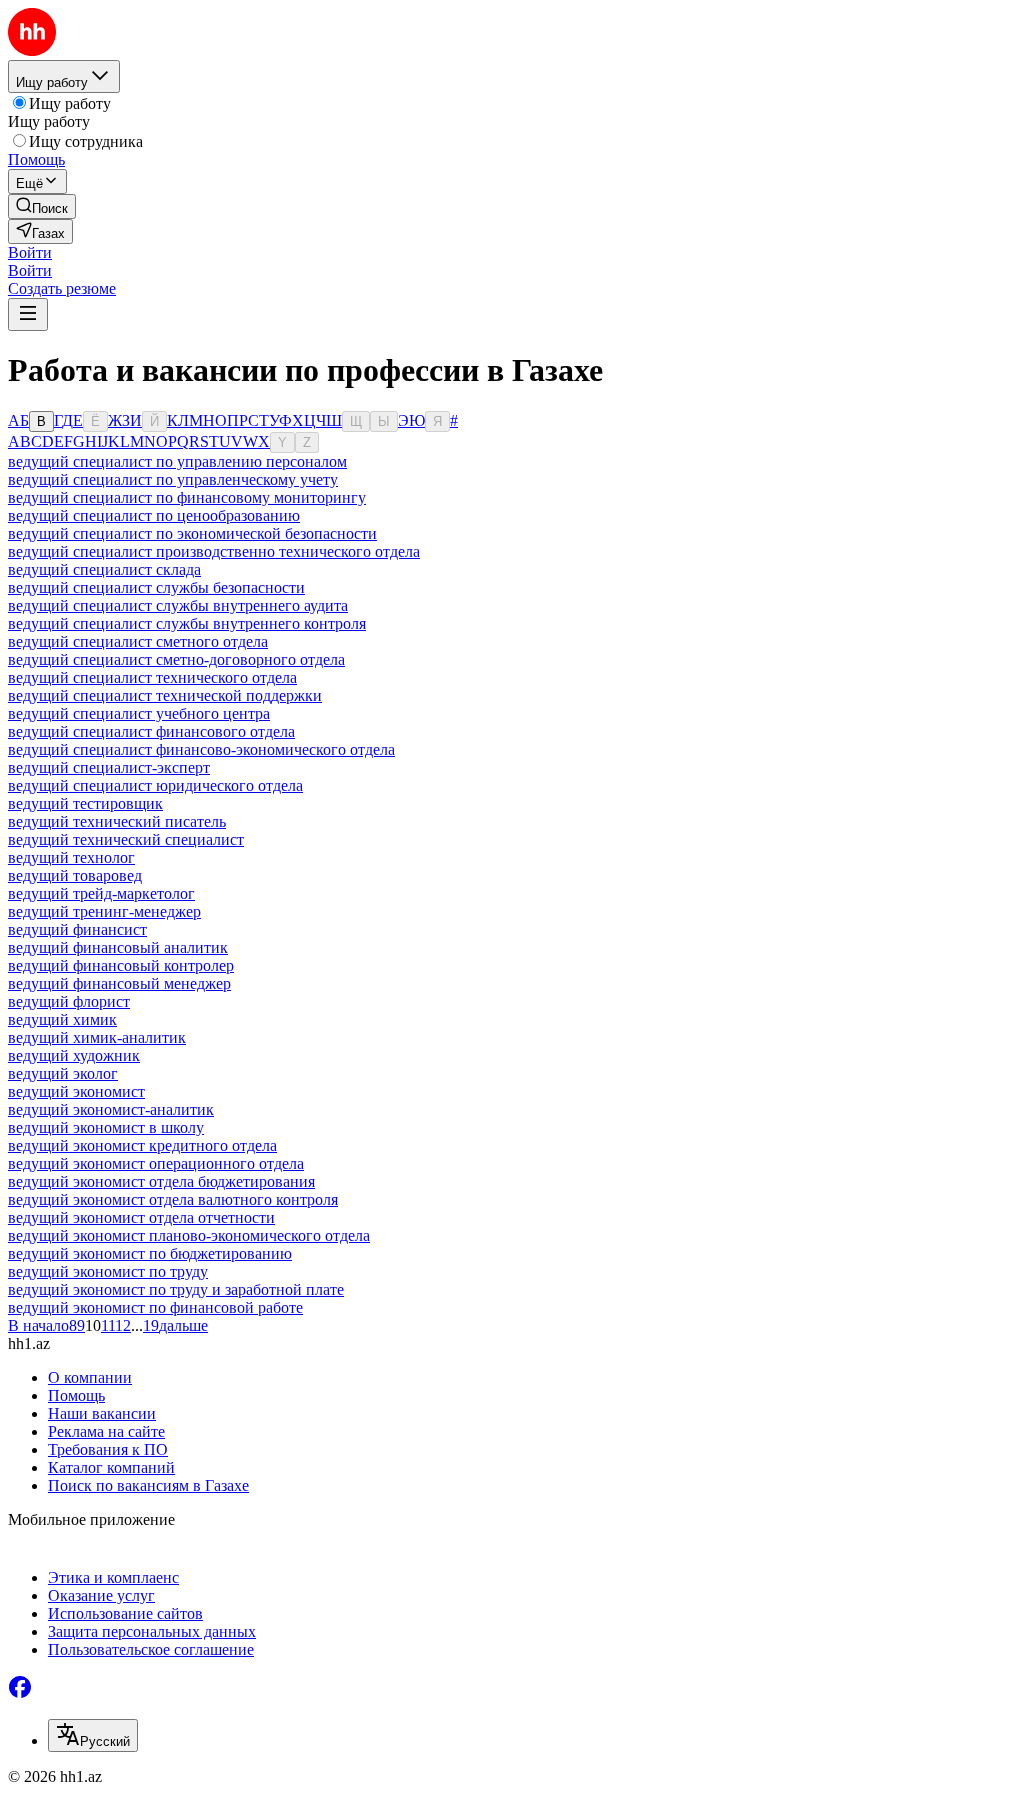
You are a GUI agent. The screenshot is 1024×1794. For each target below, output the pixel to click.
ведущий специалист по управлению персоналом (177, 461)
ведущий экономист (76, 1091)
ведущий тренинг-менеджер (104, 911)
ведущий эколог (63, 1073)
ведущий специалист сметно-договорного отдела (176, 659)
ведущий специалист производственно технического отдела (214, 551)
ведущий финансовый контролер (121, 965)
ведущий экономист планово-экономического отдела (189, 1235)
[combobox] (93, 1735)
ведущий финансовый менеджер (119, 983)
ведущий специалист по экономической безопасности (192, 533)
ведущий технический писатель (117, 821)
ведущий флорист (69, 1001)
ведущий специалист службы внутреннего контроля (187, 623)
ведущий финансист (77, 929)
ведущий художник (74, 1055)
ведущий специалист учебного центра (139, 713)
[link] (42, 206)
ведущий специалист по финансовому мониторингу (187, 497)
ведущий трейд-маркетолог (101, 893)
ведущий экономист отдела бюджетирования (161, 1181)
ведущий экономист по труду (108, 1271)
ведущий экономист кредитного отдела (142, 1145)
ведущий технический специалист (126, 839)
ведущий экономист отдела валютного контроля (173, 1199)
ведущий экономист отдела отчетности (141, 1217)
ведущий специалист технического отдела (152, 677)
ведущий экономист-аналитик (111, 1109)
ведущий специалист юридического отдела (155, 785)
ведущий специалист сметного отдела (138, 641)
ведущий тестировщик (85, 803)
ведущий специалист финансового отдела (151, 731)
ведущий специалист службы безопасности (156, 587)
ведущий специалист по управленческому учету (173, 479)
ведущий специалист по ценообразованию (154, 515)
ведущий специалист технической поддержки (165, 695)
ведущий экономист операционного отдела (156, 1163)
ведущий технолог (71, 857)
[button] (30, 252)
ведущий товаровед (75, 875)
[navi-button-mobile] (28, 314)
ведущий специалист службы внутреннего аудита (178, 605)
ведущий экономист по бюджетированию (150, 1253)
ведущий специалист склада (104, 569)
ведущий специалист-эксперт (109, 767)
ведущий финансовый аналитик (118, 947)
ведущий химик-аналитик (97, 1037)
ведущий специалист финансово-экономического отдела (201, 749)
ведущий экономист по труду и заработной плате (176, 1289)
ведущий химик (62, 1019)
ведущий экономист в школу (106, 1127)
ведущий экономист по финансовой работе (155, 1307)
